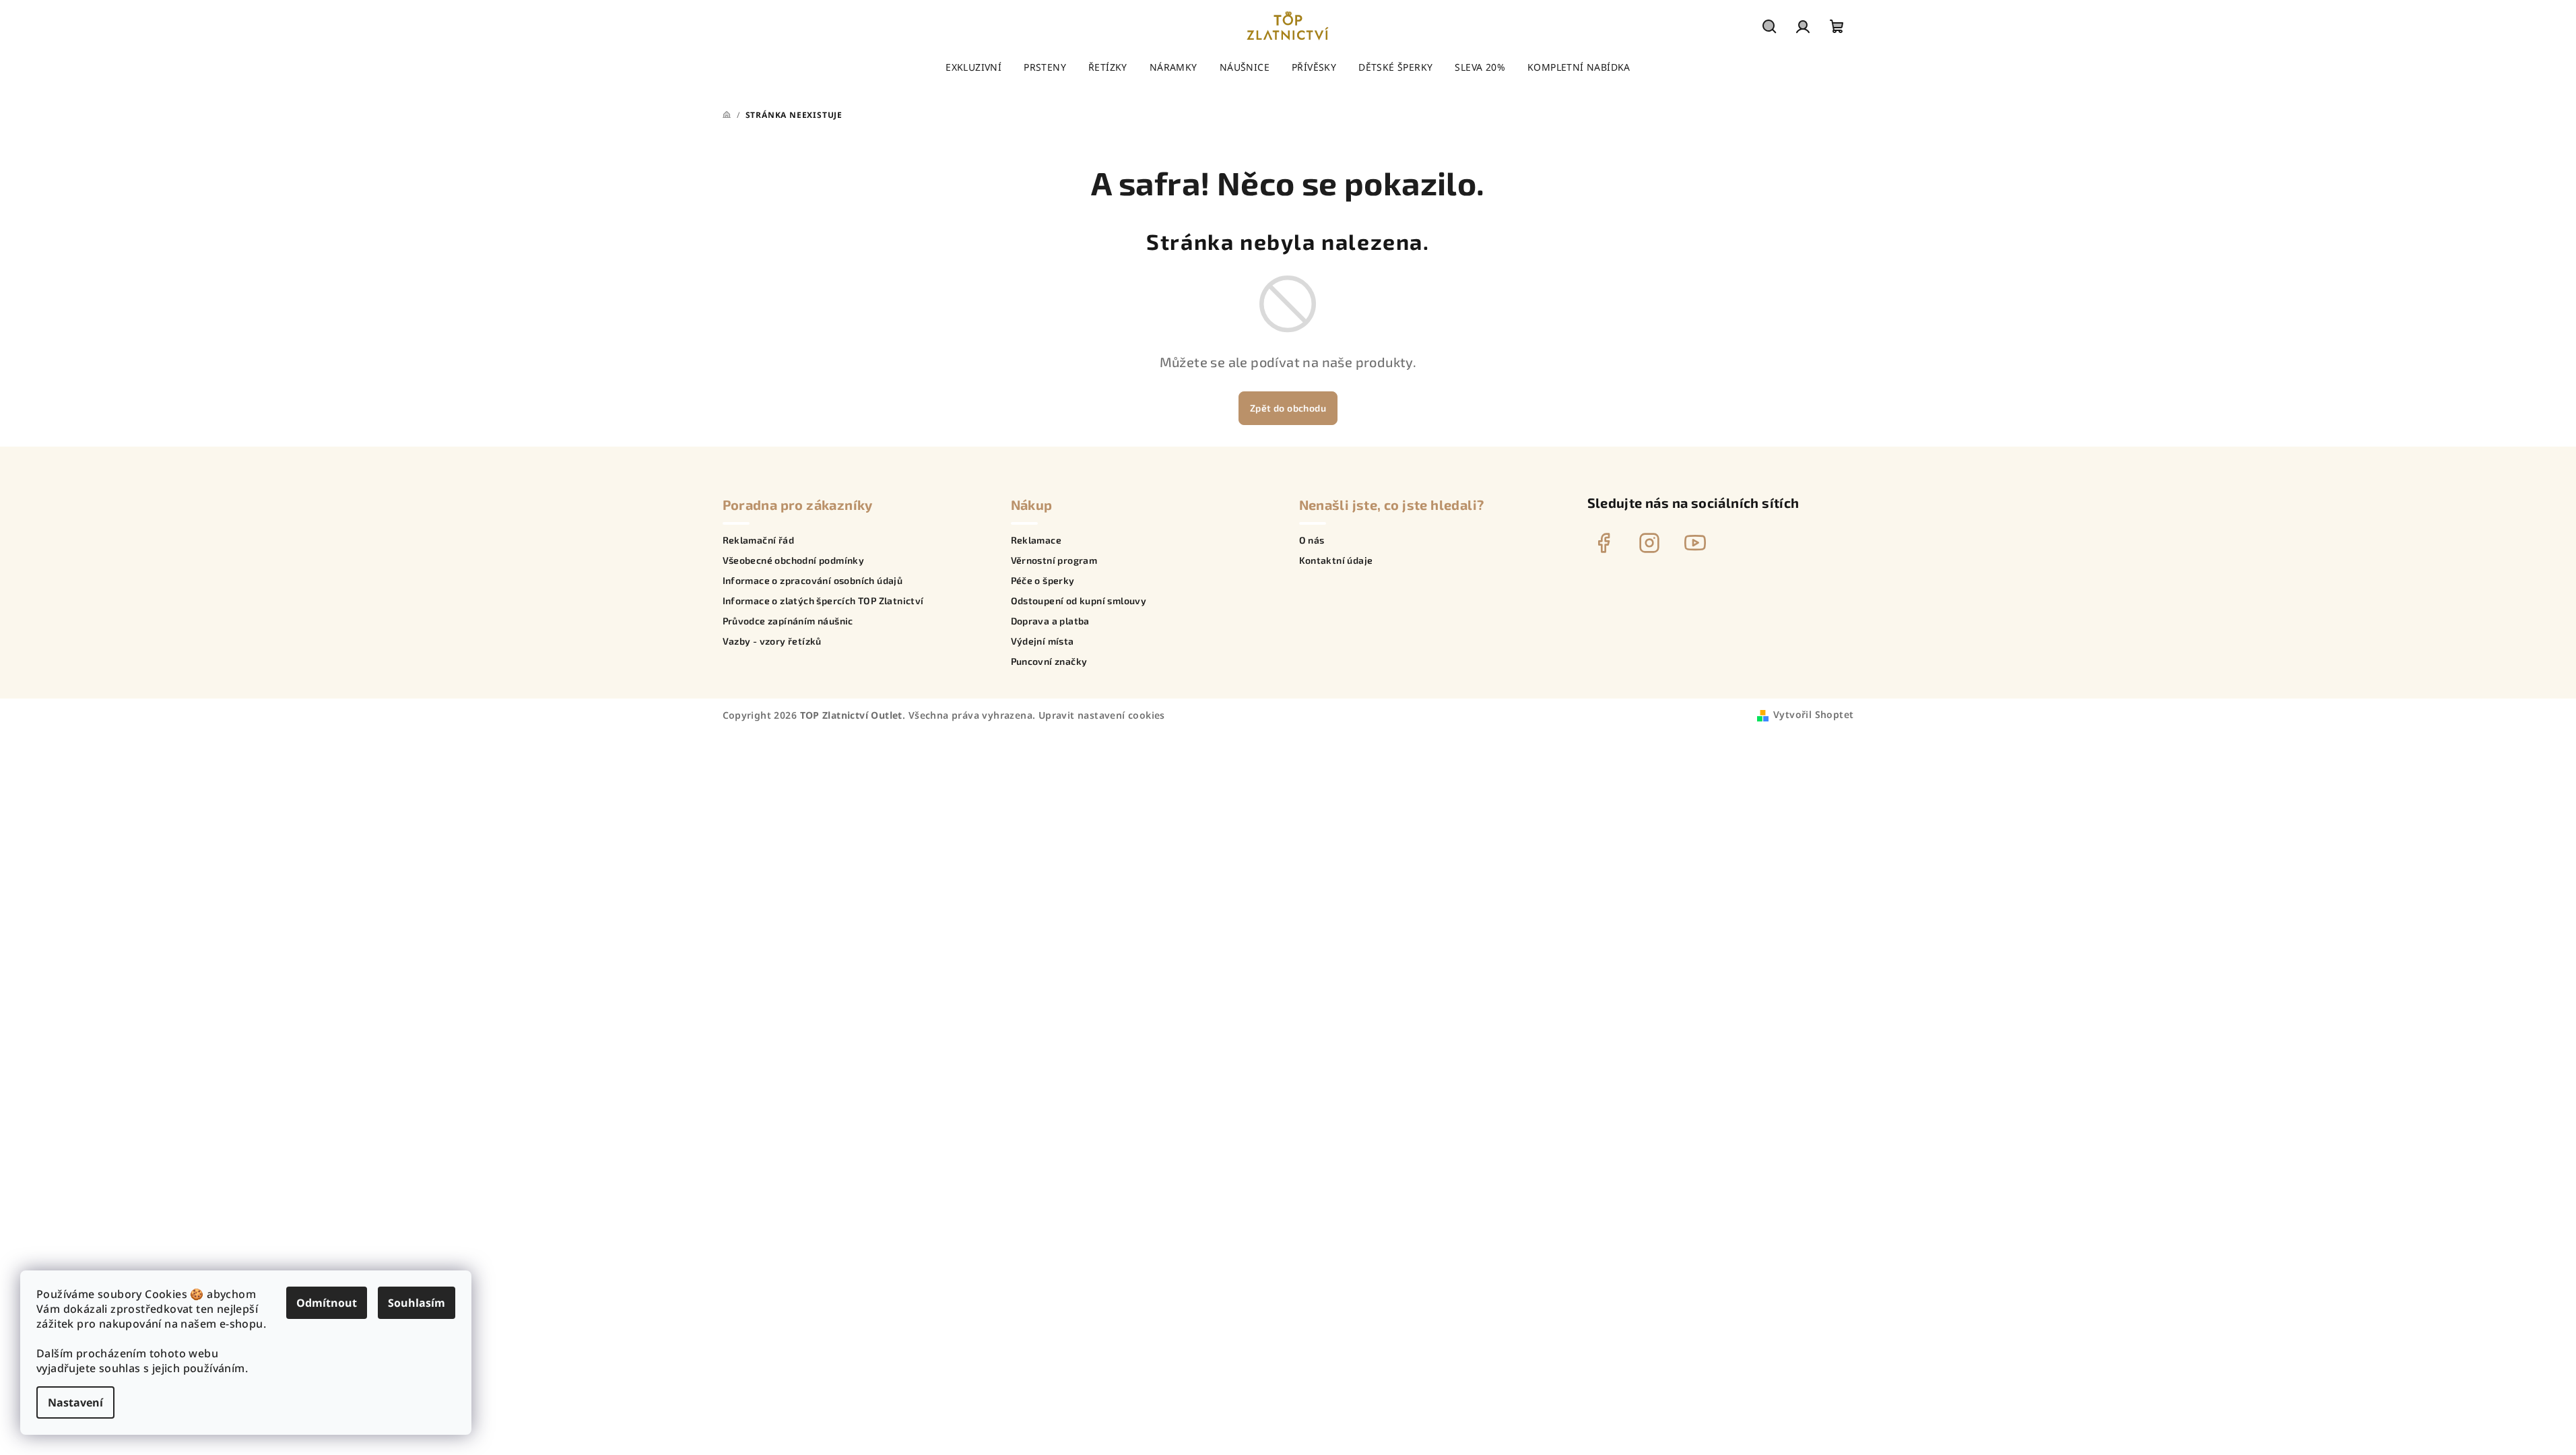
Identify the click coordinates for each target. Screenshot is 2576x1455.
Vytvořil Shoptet (1813, 714)
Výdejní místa (1043, 641)
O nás (1312, 540)
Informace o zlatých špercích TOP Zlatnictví (823, 601)
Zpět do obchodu (1288, 408)
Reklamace (1036, 540)
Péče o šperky (1043, 581)
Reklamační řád (759, 540)
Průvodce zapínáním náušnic (788, 621)
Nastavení (75, 1402)
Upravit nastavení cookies (1102, 715)
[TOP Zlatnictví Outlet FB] (1604, 543)
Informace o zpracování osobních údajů (813, 581)
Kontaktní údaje (1336, 560)
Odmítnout (327, 1303)
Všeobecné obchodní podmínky (794, 560)
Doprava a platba (1050, 621)
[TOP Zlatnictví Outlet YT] (1695, 543)
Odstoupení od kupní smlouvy (1079, 601)
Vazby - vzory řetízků (772, 641)
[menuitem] (973, 67)
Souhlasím (417, 1303)
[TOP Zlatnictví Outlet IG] (1649, 543)
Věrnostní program (1054, 560)
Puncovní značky (1049, 661)
